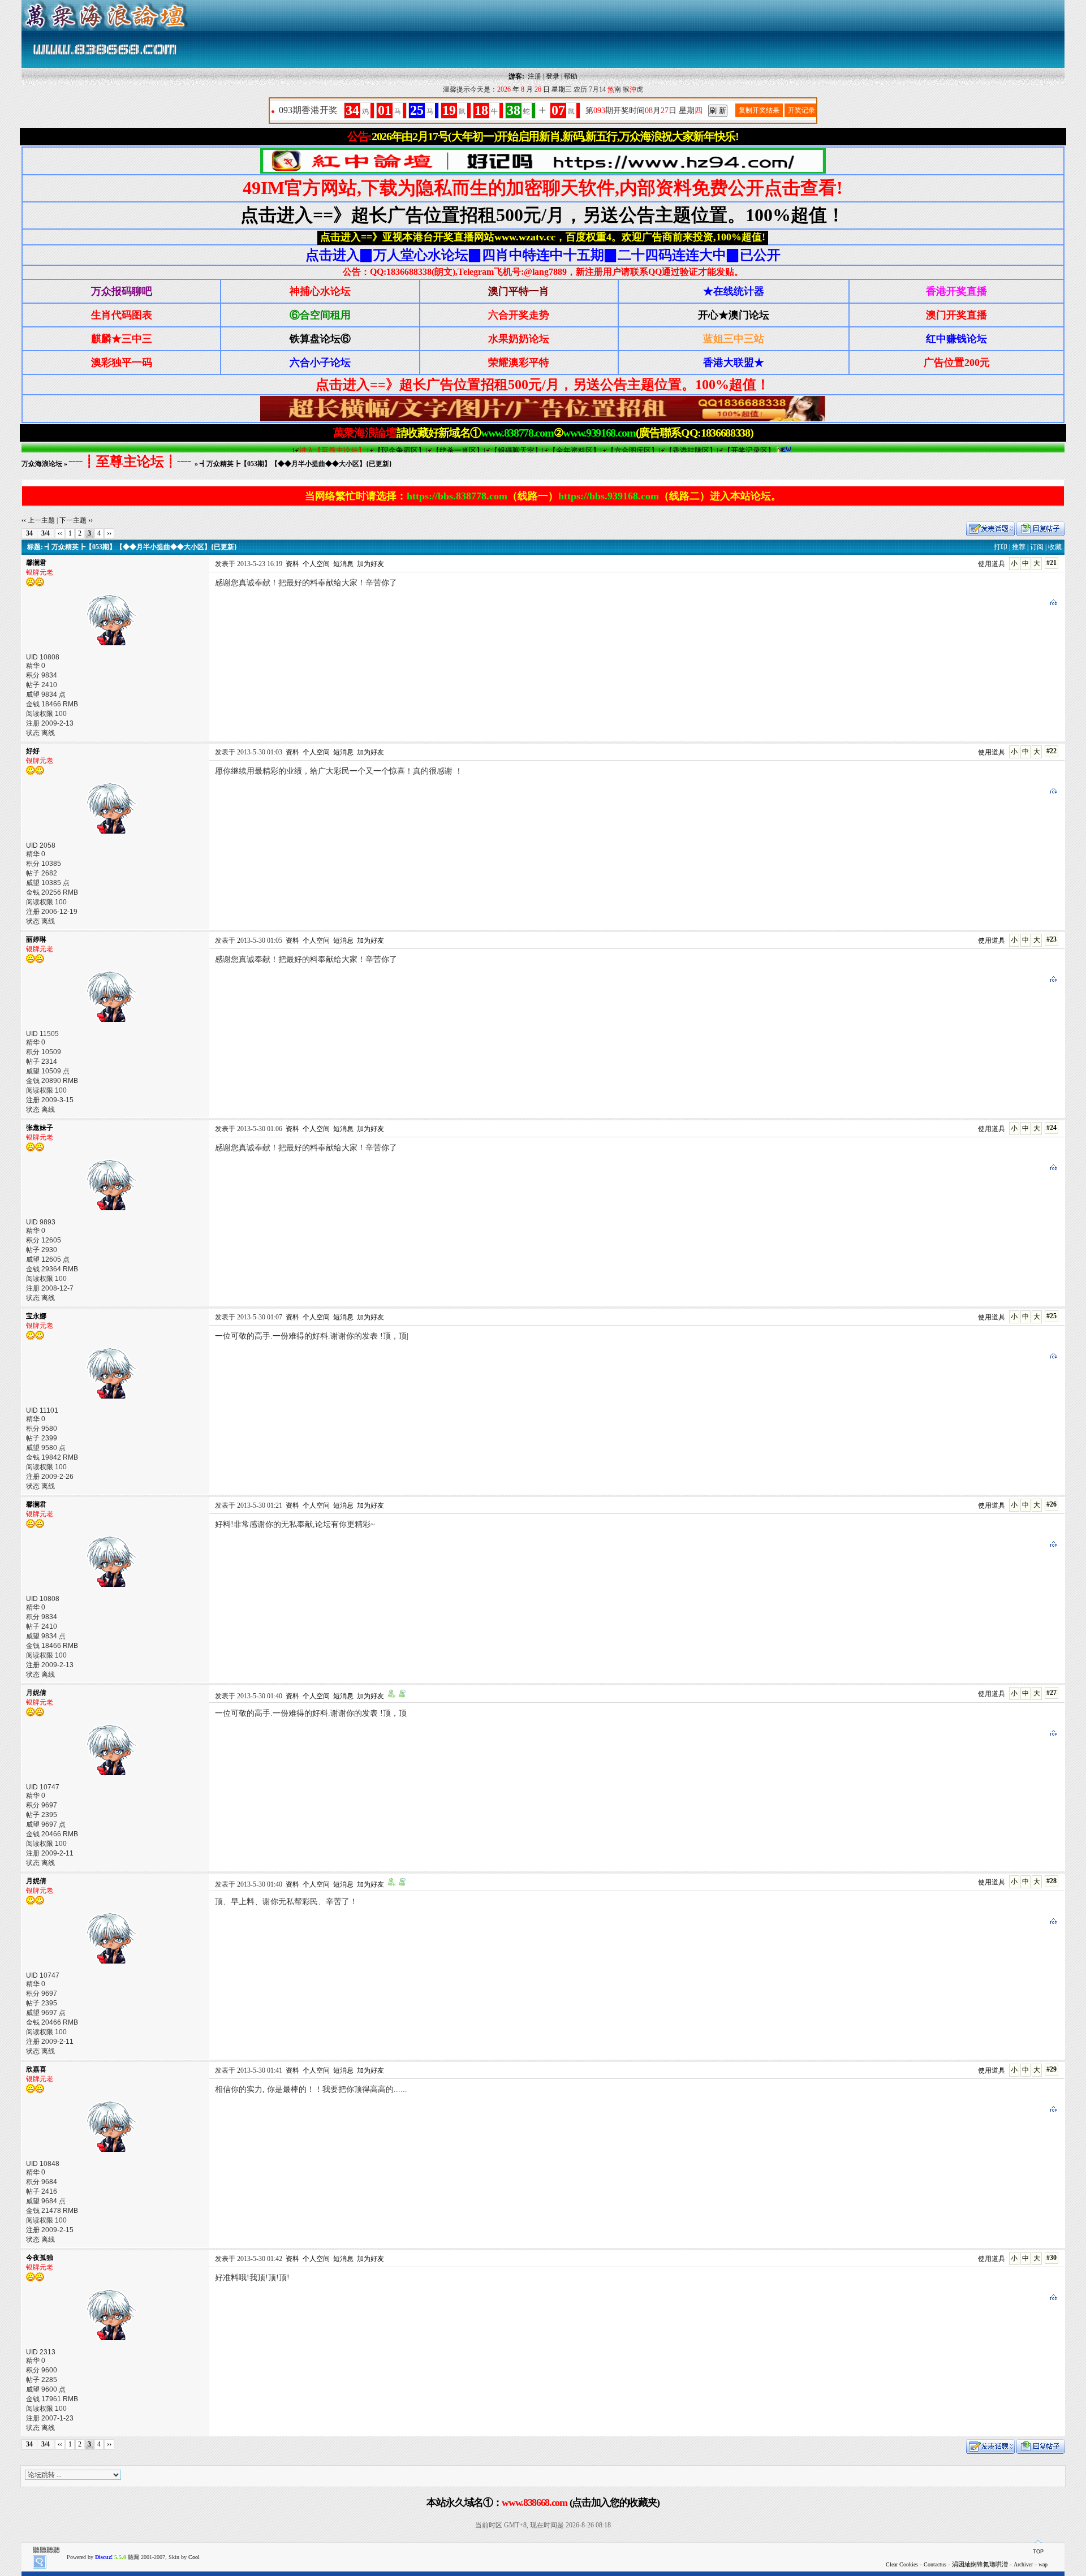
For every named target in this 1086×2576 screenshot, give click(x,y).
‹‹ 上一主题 (38, 520)
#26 (1051, 1504)
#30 (1051, 2258)
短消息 (343, 564)
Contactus (935, 2564)
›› (109, 533)
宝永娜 (36, 1316)
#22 (1051, 751)
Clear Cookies (902, 2564)
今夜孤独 (40, 2258)
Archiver (1023, 2564)
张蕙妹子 (40, 1128)
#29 (1051, 2069)
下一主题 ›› (76, 520)
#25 (1051, 1316)
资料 (292, 564)
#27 (1051, 1693)
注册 (535, 76)
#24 (1051, 1128)
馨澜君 (36, 563)
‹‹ (60, 533)
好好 (33, 751)
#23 (1051, 939)
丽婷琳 (36, 939)
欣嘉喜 (36, 2069)
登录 (553, 76)
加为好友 (370, 564)
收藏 (1055, 547)
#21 (1051, 563)
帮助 (571, 76)
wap (1043, 2564)
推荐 (1019, 547)
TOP (1038, 2552)
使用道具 (992, 564)
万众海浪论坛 (42, 464)
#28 (1051, 1881)
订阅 (1037, 547)
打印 (1001, 547)
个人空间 (316, 564)
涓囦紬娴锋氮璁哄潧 (980, 2564)
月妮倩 (36, 1693)
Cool (194, 2557)
